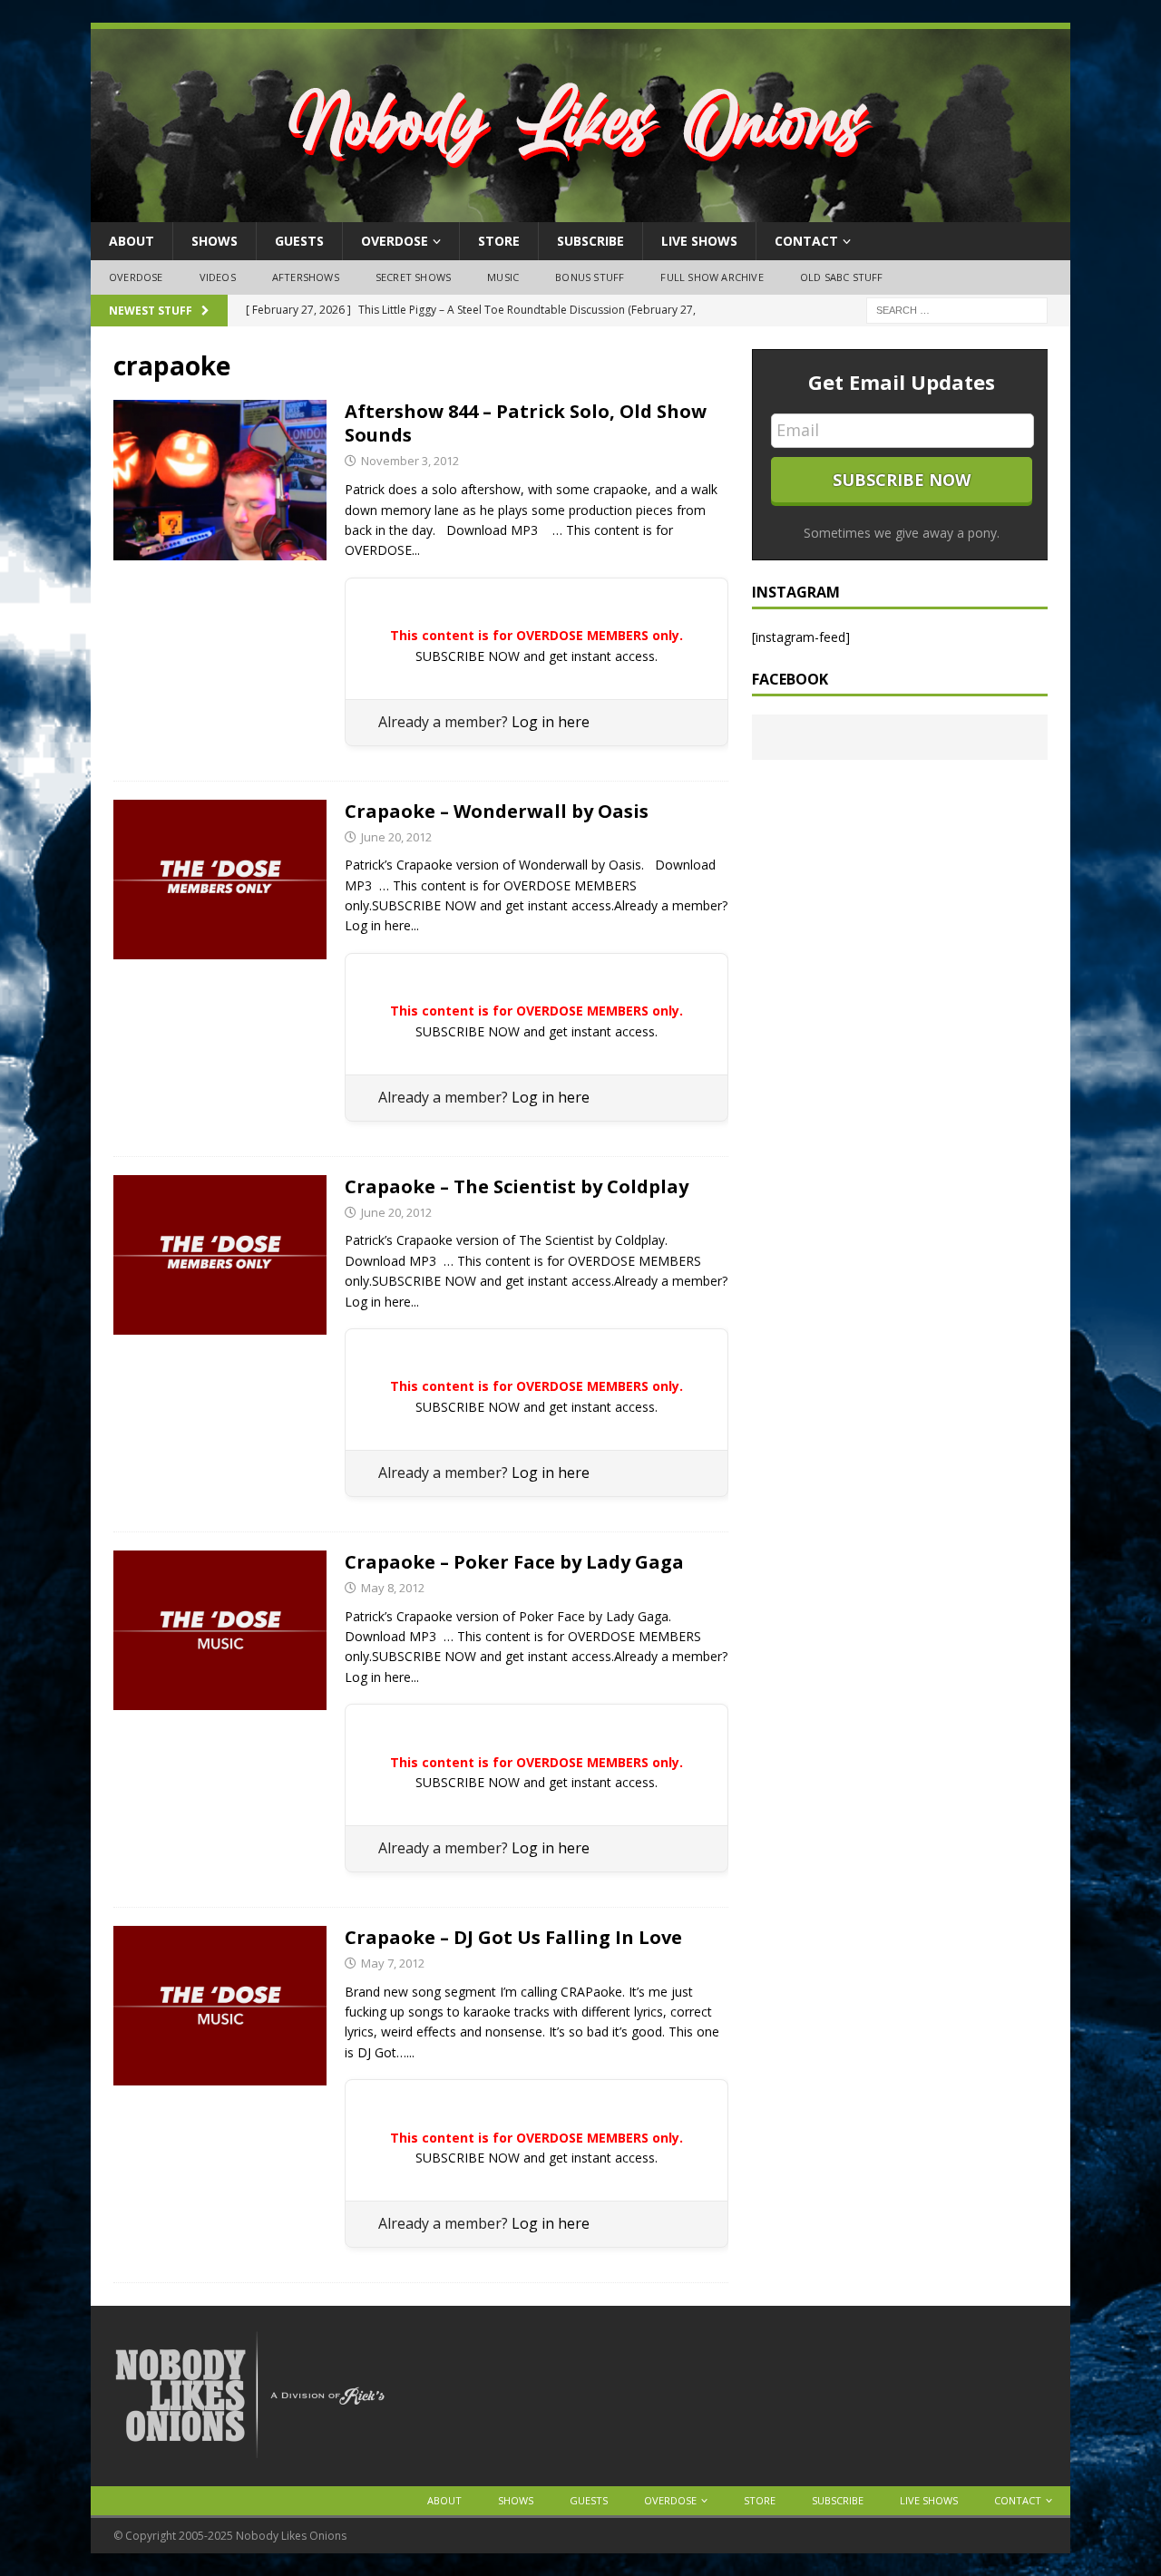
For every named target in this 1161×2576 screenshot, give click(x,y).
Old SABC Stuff (842, 277)
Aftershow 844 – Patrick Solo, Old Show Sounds (526, 423)
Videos (218, 277)
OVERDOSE (395, 241)
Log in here (551, 722)
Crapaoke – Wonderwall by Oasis (497, 811)
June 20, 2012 (396, 837)
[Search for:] (957, 309)
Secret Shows (413, 277)
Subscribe (590, 241)
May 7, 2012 (393, 1963)
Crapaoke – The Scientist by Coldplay (517, 1186)
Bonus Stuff (590, 277)
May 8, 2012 (393, 1588)
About (132, 241)
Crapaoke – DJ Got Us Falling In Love (513, 1937)
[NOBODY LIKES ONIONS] (580, 212)
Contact (806, 241)
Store (499, 241)
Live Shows (699, 241)
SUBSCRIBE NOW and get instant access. (537, 656)
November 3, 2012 (410, 461)
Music (503, 277)
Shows (215, 241)
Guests (299, 241)
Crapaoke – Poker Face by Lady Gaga (514, 1562)
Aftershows (306, 277)
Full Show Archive (712, 277)
